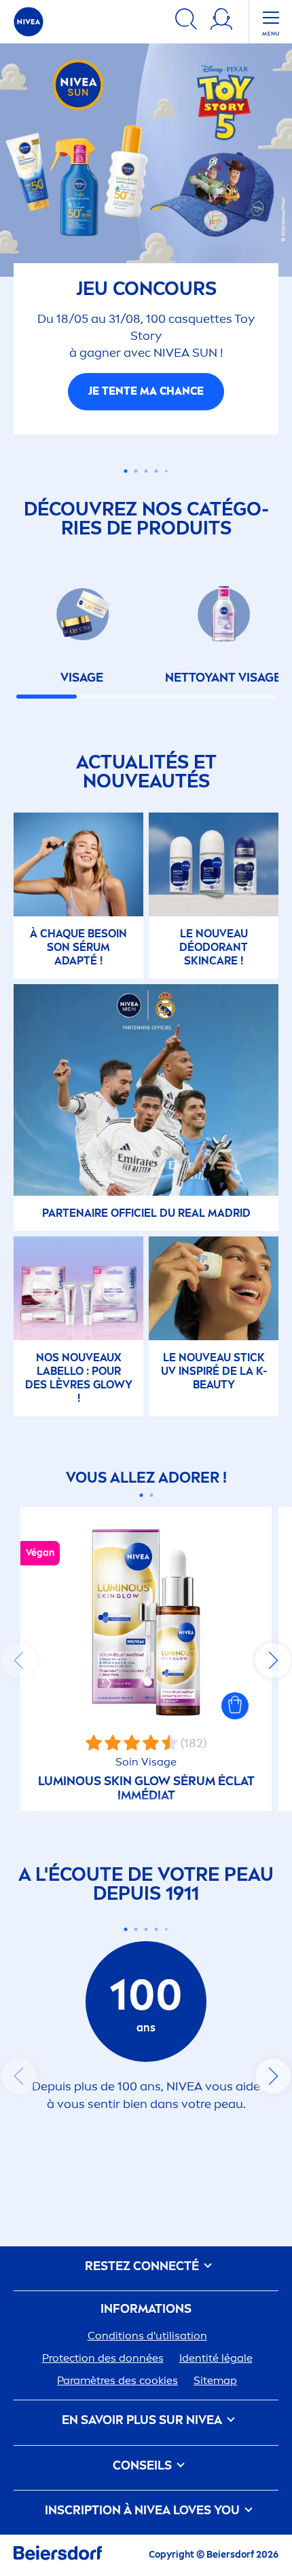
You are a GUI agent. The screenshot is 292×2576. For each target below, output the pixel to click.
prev (19, 1662)
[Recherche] (186, 21)
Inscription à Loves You (144, 2512)
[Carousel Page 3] (146, 472)
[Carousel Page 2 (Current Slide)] (136, 472)
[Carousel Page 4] (157, 472)
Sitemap (215, 2382)
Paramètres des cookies (117, 2382)
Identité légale (216, 2360)
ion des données (103, 2360)
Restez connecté (143, 2268)
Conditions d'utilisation (147, 2338)
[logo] (29, 22)
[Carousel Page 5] (166, 473)
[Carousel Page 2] (151, 1497)
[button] (235, 1708)
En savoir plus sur (142, 2422)
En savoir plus (146, 393)
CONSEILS (144, 2467)
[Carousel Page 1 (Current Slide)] (141, 1497)
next (273, 1662)
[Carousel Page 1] (126, 472)
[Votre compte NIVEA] (221, 21)
